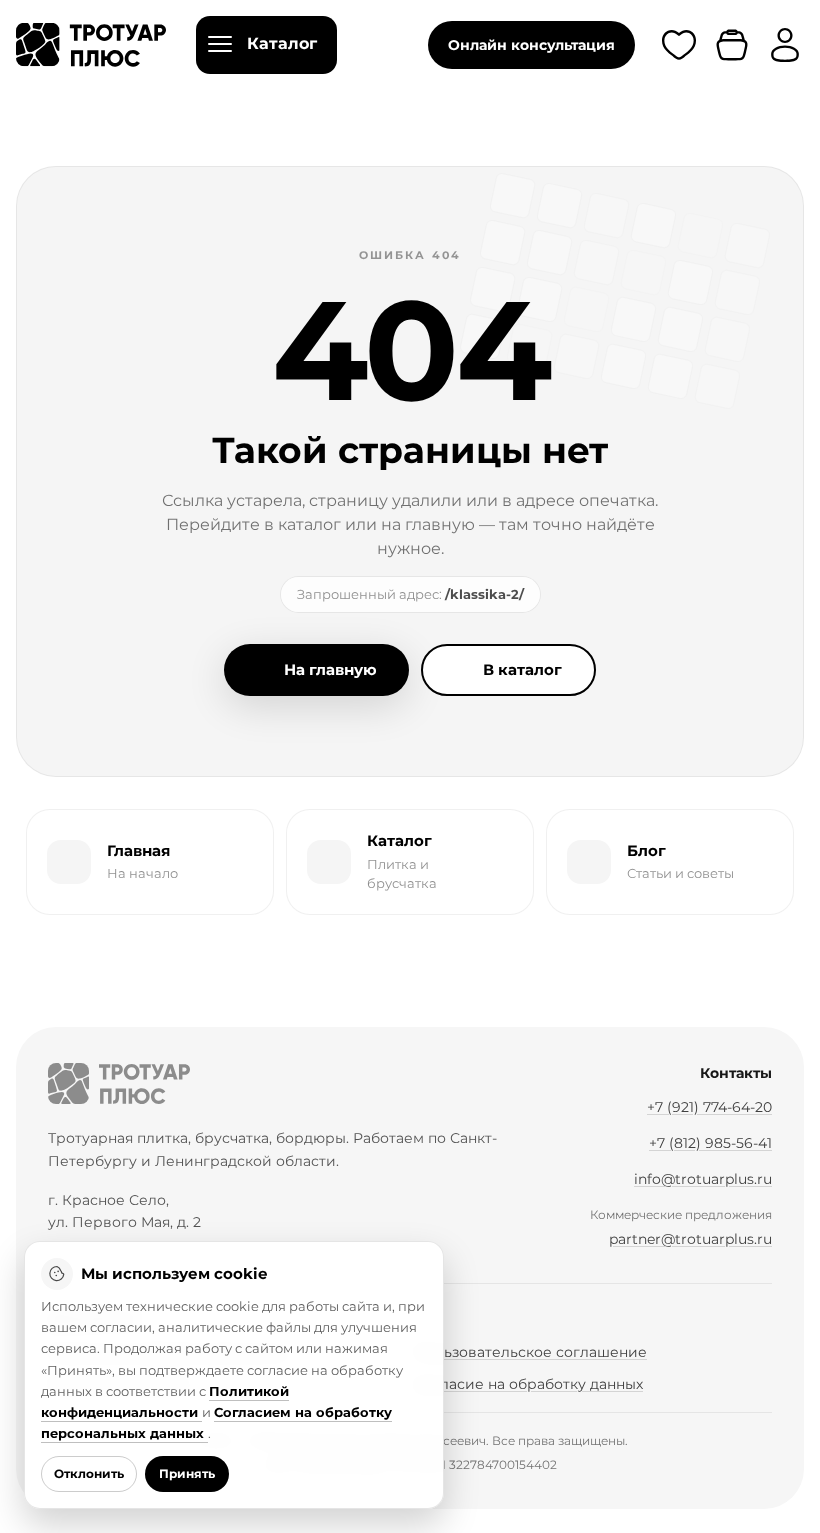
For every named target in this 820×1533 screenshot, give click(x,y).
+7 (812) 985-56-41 (710, 1143)
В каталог (522, 669)
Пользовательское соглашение (530, 1352)
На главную (330, 669)
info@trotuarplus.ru (703, 1179)
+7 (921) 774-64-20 (709, 1107)
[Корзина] (732, 45)
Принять (187, 1473)
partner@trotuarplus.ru (690, 1239)
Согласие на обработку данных (528, 1384)
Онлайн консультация (531, 45)
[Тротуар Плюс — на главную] (91, 45)
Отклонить (89, 1473)
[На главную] (119, 1083)
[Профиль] (785, 45)
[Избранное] (679, 45)
